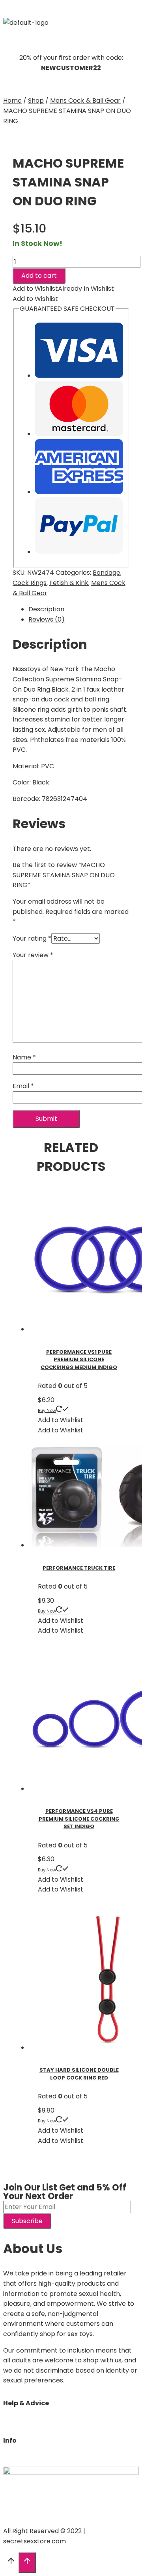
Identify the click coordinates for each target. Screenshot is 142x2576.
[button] (71, 10)
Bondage (106, 573)
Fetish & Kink (69, 583)
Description (46, 609)
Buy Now (47, 1410)
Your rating (32, 938)
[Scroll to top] (11, 2563)
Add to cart (39, 276)
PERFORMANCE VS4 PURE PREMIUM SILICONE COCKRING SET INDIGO (79, 1819)
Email (23, 1086)
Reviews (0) (47, 619)
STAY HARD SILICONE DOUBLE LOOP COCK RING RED (79, 2074)
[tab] (79, 609)
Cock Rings (30, 583)
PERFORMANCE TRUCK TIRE (79, 1568)
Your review (33, 955)
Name (24, 1057)
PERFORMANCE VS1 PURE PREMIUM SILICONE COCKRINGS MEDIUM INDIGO (79, 1360)
